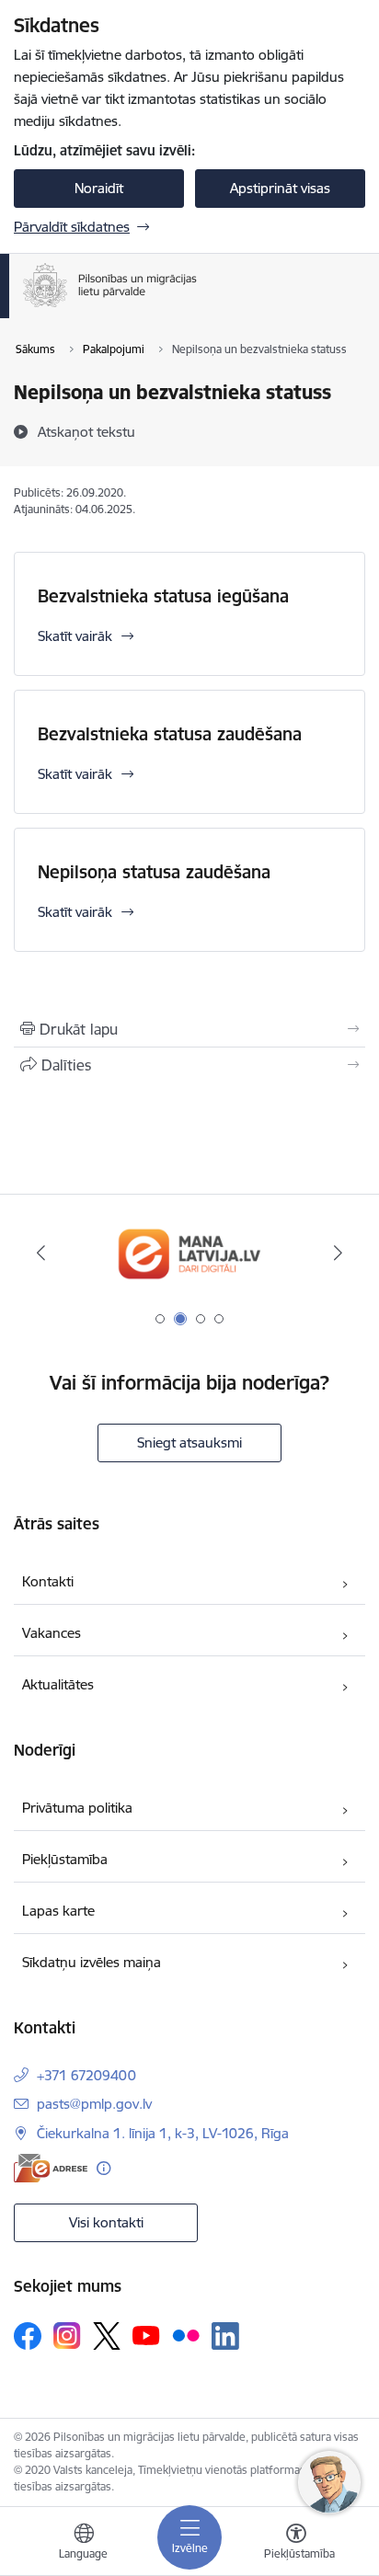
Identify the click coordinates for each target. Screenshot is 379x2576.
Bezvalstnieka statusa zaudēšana (170, 734)
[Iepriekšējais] (41, 1253)
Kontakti (48, 1581)
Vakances (52, 1633)
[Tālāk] (338, 1253)
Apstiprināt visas (280, 188)
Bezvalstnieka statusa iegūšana (163, 596)
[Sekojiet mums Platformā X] (107, 2336)
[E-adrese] (51, 2168)
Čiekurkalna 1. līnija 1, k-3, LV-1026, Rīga (163, 2133)
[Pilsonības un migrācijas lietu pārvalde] (197, 307)
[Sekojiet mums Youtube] (146, 2335)
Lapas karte (58, 1911)
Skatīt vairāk (75, 636)
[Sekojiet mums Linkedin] (225, 2336)
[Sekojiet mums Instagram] (67, 2336)
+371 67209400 (86, 2075)
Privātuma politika (77, 1808)
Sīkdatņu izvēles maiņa (92, 1962)
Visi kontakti (106, 2222)
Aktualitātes (58, 1684)
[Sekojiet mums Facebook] (28, 2336)
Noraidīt (99, 188)
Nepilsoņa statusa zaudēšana (154, 872)
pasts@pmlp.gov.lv (94, 2104)
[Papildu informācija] (103, 2168)
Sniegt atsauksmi (189, 1443)
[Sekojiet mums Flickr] (186, 2335)
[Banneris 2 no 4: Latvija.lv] (189, 1253)
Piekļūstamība (65, 1859)
